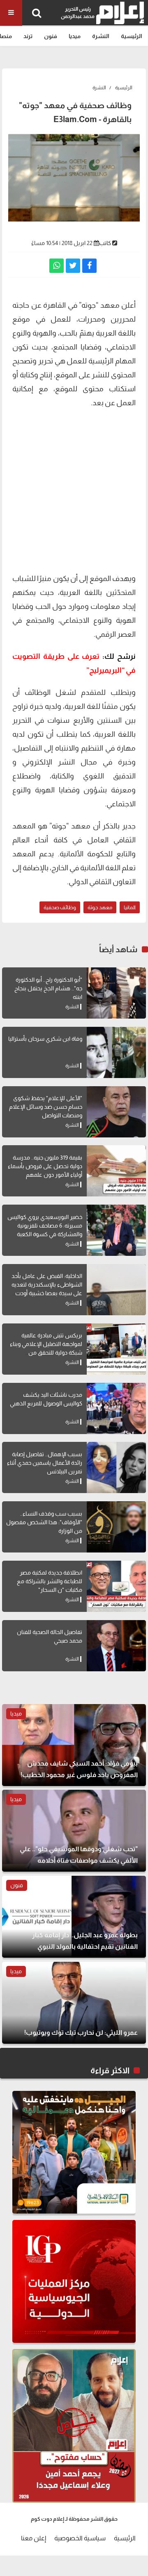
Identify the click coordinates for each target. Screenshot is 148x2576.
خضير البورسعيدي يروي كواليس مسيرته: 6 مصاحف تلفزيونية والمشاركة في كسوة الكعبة (45, 1226)
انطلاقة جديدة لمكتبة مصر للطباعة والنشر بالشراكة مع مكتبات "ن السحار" (50, 1581)
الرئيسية (132, 36)
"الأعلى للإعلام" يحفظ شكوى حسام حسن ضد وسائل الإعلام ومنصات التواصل (46, 1107)
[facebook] (89, 266)
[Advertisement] (74, 490)
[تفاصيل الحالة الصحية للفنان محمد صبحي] (116, 1646)
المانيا (130, 907)
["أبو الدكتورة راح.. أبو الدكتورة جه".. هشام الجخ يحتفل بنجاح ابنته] (116, 993)
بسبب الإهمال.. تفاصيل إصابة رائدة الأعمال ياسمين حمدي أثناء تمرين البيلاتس (45, 1463)
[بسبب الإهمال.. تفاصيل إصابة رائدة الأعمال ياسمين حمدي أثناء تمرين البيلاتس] (116, 1467)
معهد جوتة (100, 907)
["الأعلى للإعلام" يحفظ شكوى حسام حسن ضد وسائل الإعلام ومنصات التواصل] (116, 1112)
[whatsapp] (57, 266)
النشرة (101, 36)
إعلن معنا (34, 2538)
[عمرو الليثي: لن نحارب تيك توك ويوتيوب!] (74, 2003)
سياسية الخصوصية (80, 2538)
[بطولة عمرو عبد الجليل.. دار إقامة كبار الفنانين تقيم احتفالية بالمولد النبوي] (74, 1917)
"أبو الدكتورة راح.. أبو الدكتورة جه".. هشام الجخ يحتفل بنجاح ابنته (48, 988)
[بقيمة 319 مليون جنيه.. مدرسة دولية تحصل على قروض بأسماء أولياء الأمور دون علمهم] (116, 1171)
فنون (51, 36)
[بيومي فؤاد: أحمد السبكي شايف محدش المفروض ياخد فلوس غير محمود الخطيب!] (74, 1745)
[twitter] (73, 266)
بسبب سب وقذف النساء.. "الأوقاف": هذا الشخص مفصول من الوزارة (44, 1522)
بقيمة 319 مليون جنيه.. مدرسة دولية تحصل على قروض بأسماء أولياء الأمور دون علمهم (45, 1166)
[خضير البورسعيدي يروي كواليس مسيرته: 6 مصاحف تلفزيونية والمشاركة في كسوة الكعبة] (116, 1230)
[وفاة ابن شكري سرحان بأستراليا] (116, 1052)
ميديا (75, 36)
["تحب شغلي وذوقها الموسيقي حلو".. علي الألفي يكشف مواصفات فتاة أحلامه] (74, 1831)
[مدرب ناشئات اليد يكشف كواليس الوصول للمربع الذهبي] (116, 1408)
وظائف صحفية (60, 907)
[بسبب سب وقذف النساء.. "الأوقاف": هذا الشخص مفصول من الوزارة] (116, 1527)
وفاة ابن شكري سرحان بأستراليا (45, 1039)
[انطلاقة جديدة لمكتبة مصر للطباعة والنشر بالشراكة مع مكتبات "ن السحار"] (116, 1586)
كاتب (105, 243)
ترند (28, 36)
